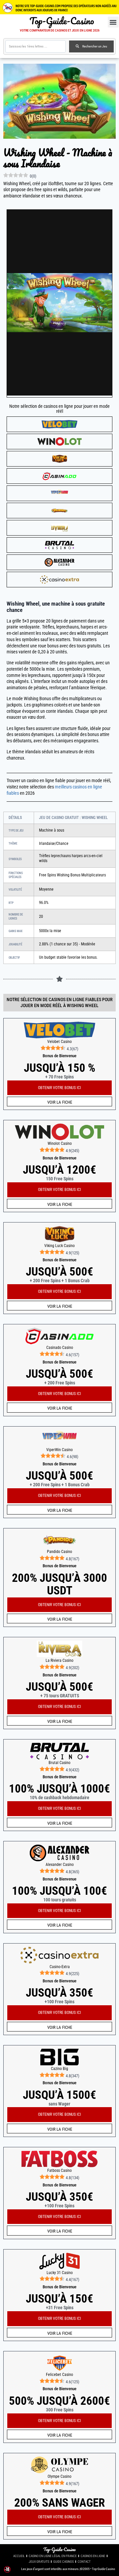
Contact (84, 2562)
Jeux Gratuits (39, 2562)
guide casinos (63, 2562)
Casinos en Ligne (93, 2556)
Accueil (19, 2556)
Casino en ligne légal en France (53, 2556)
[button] (113, 22)
